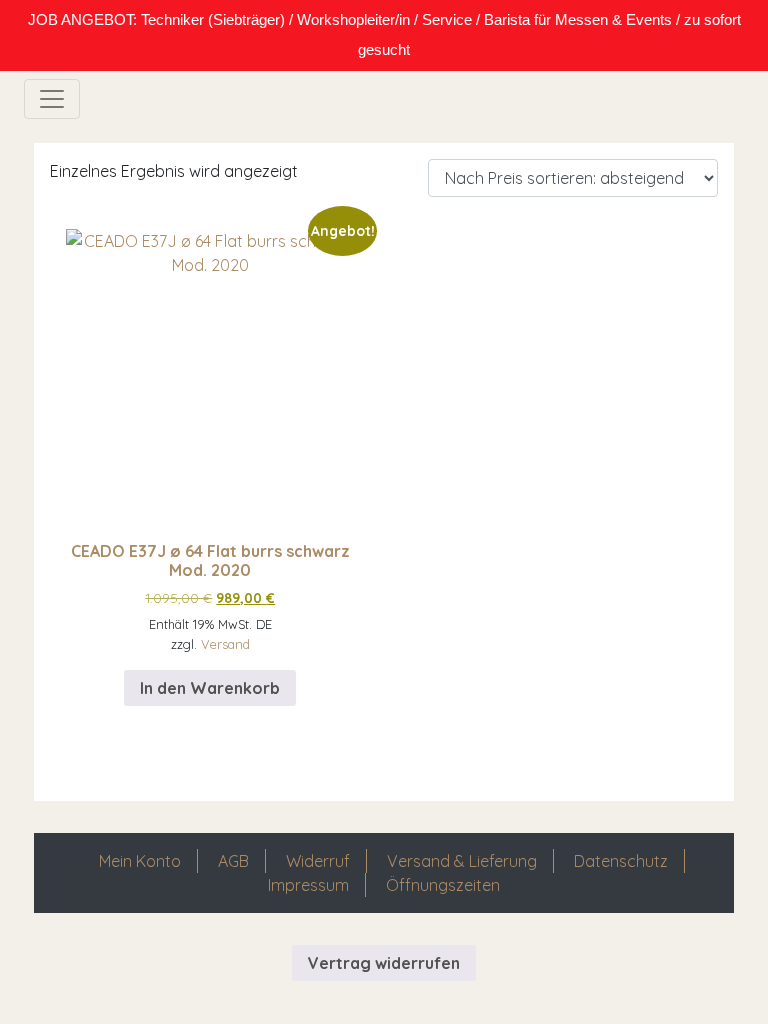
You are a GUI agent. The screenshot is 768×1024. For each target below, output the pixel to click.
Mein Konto (140, 861)
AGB (233, 861)
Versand (225, 644)
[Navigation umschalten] (52, 99)
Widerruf (318, 861)
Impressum (308, 885)
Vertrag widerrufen (384, 963)
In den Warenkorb (210, 688)
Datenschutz (621, 861)
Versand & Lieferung (462, 861)
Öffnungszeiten (443, 885)
